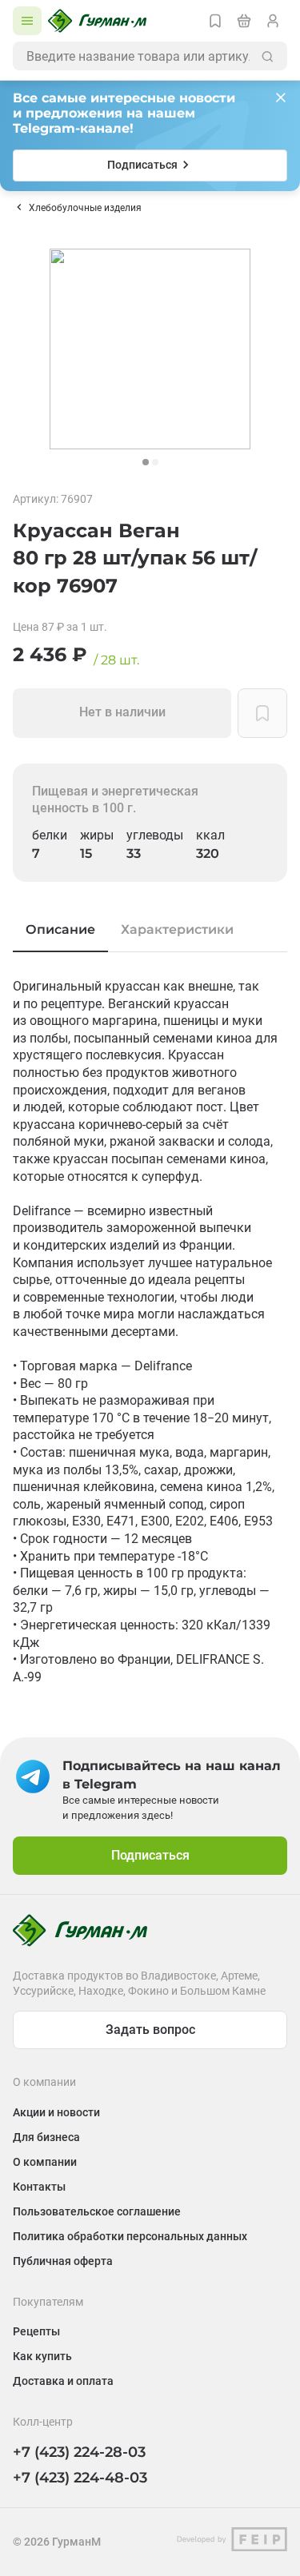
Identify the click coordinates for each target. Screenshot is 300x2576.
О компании (45, 2162)
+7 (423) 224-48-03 (80, 2478)
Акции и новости (56, 2112)
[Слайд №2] (155, 462)
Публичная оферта (63, 2261)
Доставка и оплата (63, 2381)
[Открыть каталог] (27, 21)
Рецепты (36, 2331)
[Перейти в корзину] (244, 21)
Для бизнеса (46, 2137)
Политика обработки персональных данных (130, 2236)
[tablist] (150, 930)
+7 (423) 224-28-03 (79, 2452)
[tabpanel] (150, 1332)
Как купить (42, 2356)
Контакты (39, 2187)
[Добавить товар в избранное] (262, 713)
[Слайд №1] (146, 462)
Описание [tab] (60, 929)
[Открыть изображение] (150, 349)
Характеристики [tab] (177, 929)
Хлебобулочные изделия (85, 208)
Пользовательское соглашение (97, 2211)
